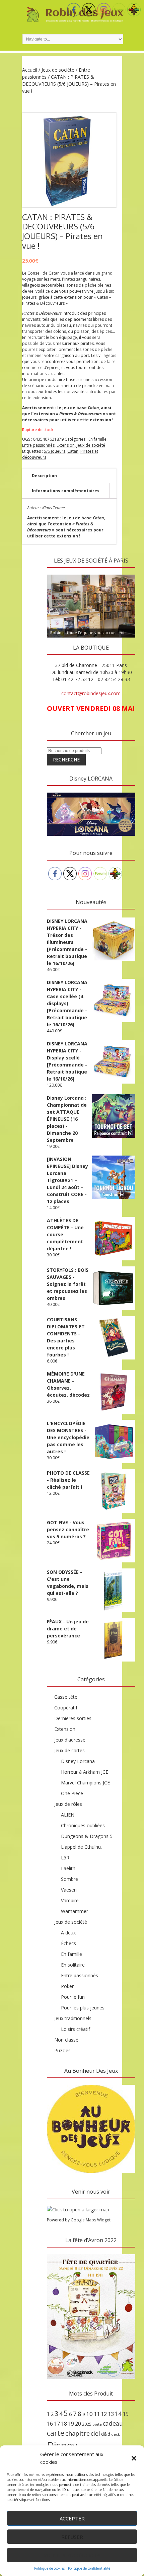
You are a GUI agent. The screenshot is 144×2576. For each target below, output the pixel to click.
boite (97, 2424)
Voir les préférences (72, 2555)
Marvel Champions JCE (85, 1783)
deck (116, 2434)
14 (118, 2414)
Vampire (70, 1900)
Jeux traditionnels (73, 2018)
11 (97, 2414)
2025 (87, 2424)
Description (44, 476)
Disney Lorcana (78, 1761)
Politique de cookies (49, 2568)
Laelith (68, 1868)
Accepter (72, 2518)
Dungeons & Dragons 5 (87, 1836)
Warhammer (75, 1911)
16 (50, 2424)
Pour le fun (73, 1997)
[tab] (44, 476)
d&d (106, 2434)
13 (111, 2414)
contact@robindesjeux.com (91, 693)
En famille (97, 439)
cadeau (113, 2423)
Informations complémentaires (66, 491)
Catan (73, 451)
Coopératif (66, 1708)
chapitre (78, 2433)
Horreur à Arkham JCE (85, 1772)
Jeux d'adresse (70, 1740)
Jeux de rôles (68, 1804)
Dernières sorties (73, 1718)
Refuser (72, 2537)
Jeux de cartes (69, 1750)
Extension (66, 445)
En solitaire (73, 1965)
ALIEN (68, 1815)
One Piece (72, 1793)
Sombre (69, 1879)
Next (127, 573)
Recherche (66, 760)
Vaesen (69, 1890)
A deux (68, 1933)
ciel (95, 2433)
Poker (67, 1986)
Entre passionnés (38, 445)
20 (78, 2424)
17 (57, 2424)
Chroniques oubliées (83, 1825)
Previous (55, 573)
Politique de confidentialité (89, 2568)
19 (71, 2424)
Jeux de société (58, 70)
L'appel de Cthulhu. (81, 1847)
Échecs (68, 1943)
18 (64, 2424)
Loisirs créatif (76, 2029)
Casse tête (66, 1697)
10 (89, 2414)
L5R (65, 1858)
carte (56, 2433)
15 (126, 2414)
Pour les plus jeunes (83, 2008)
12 (104, 2414)
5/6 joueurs (55, 451)
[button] (134, 2458)
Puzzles (62, 2050)
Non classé (66, 2040)
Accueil (30, 70)
